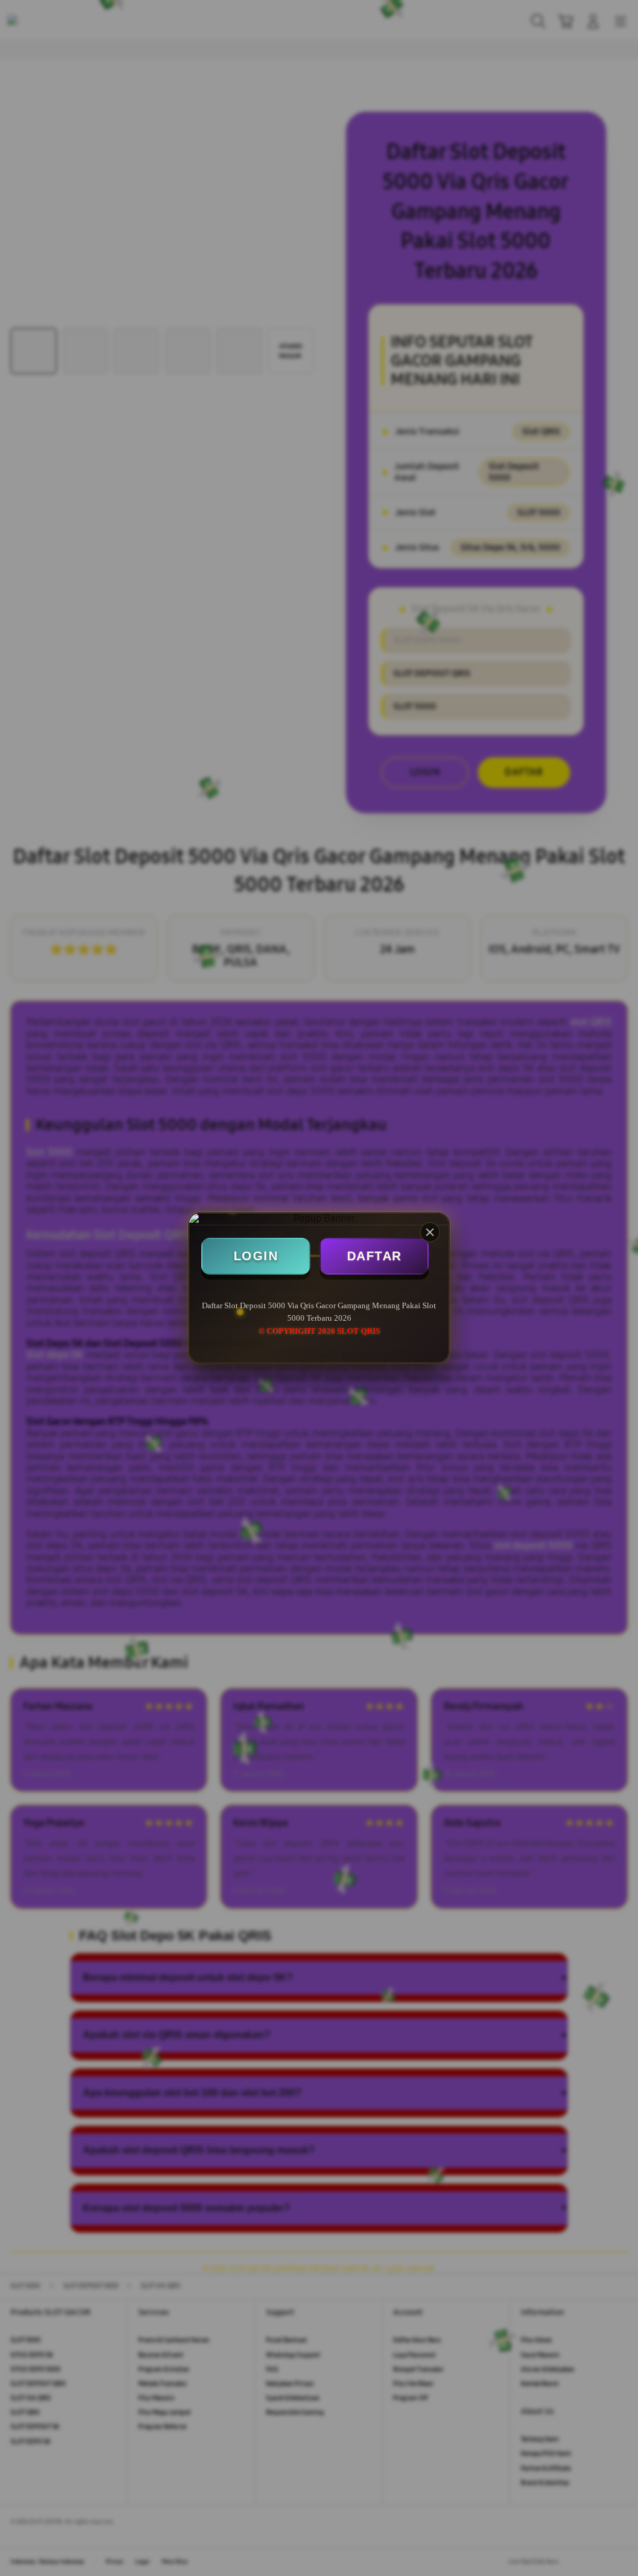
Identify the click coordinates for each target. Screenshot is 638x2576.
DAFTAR (374, 1256)
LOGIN (256, 1256)
